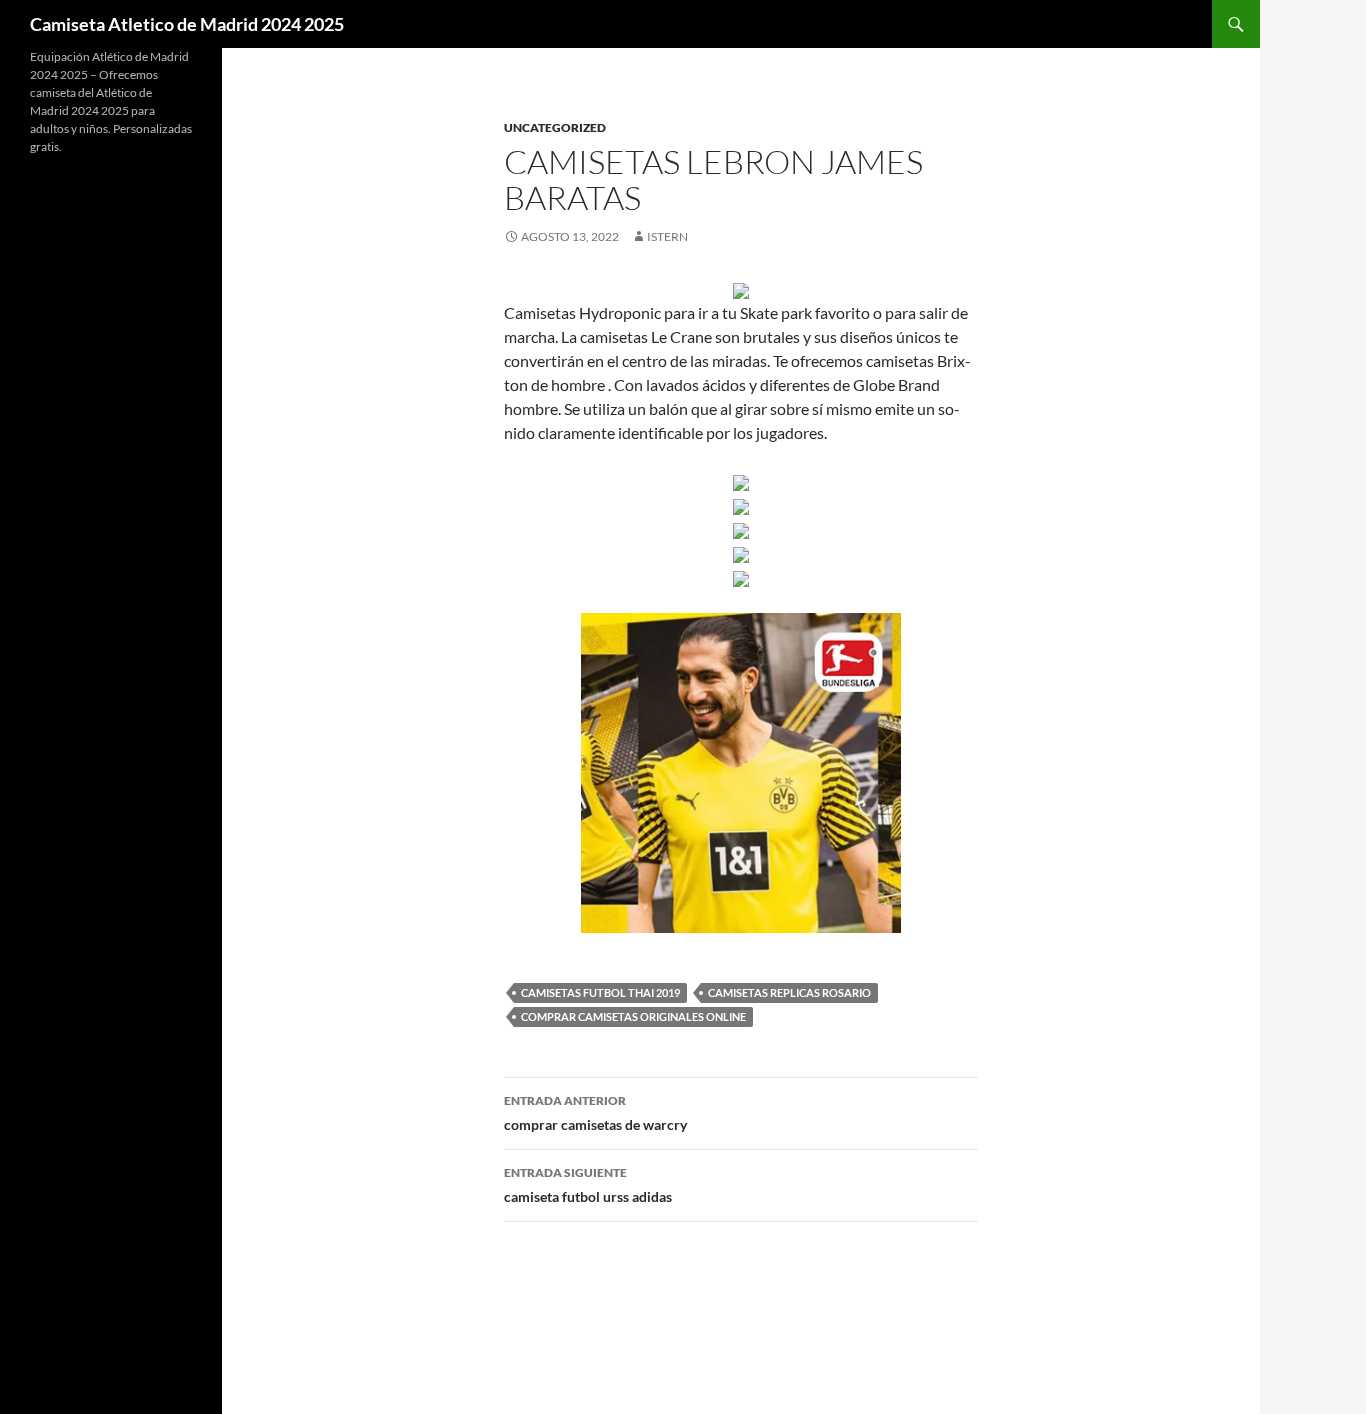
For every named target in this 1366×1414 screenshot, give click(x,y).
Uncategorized (555, 127)
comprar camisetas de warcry (595, 1113)
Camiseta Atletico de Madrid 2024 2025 (187, 24)
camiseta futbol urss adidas (588, 1185)
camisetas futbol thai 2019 (600, 992)
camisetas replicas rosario (789, 992)
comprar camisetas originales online (633, 1016)
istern (667, 236)
